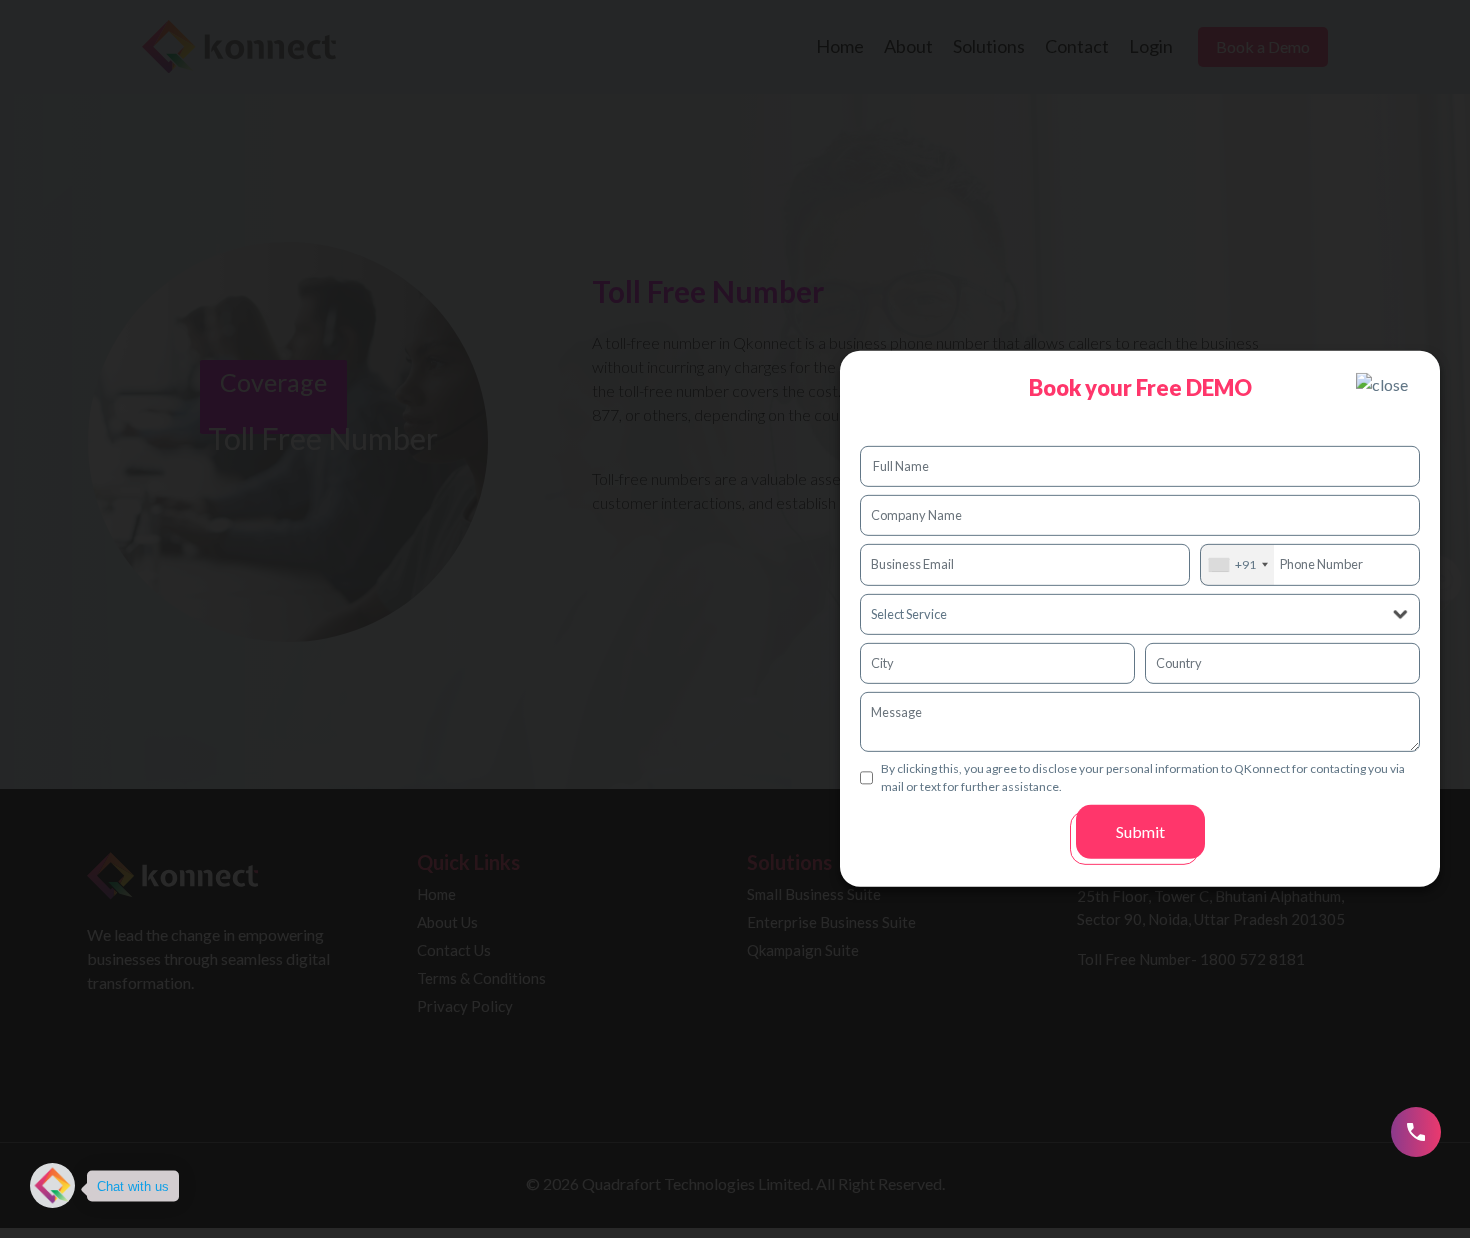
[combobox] (1237, 564)
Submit (1140, 831)
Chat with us (133, 1185)
